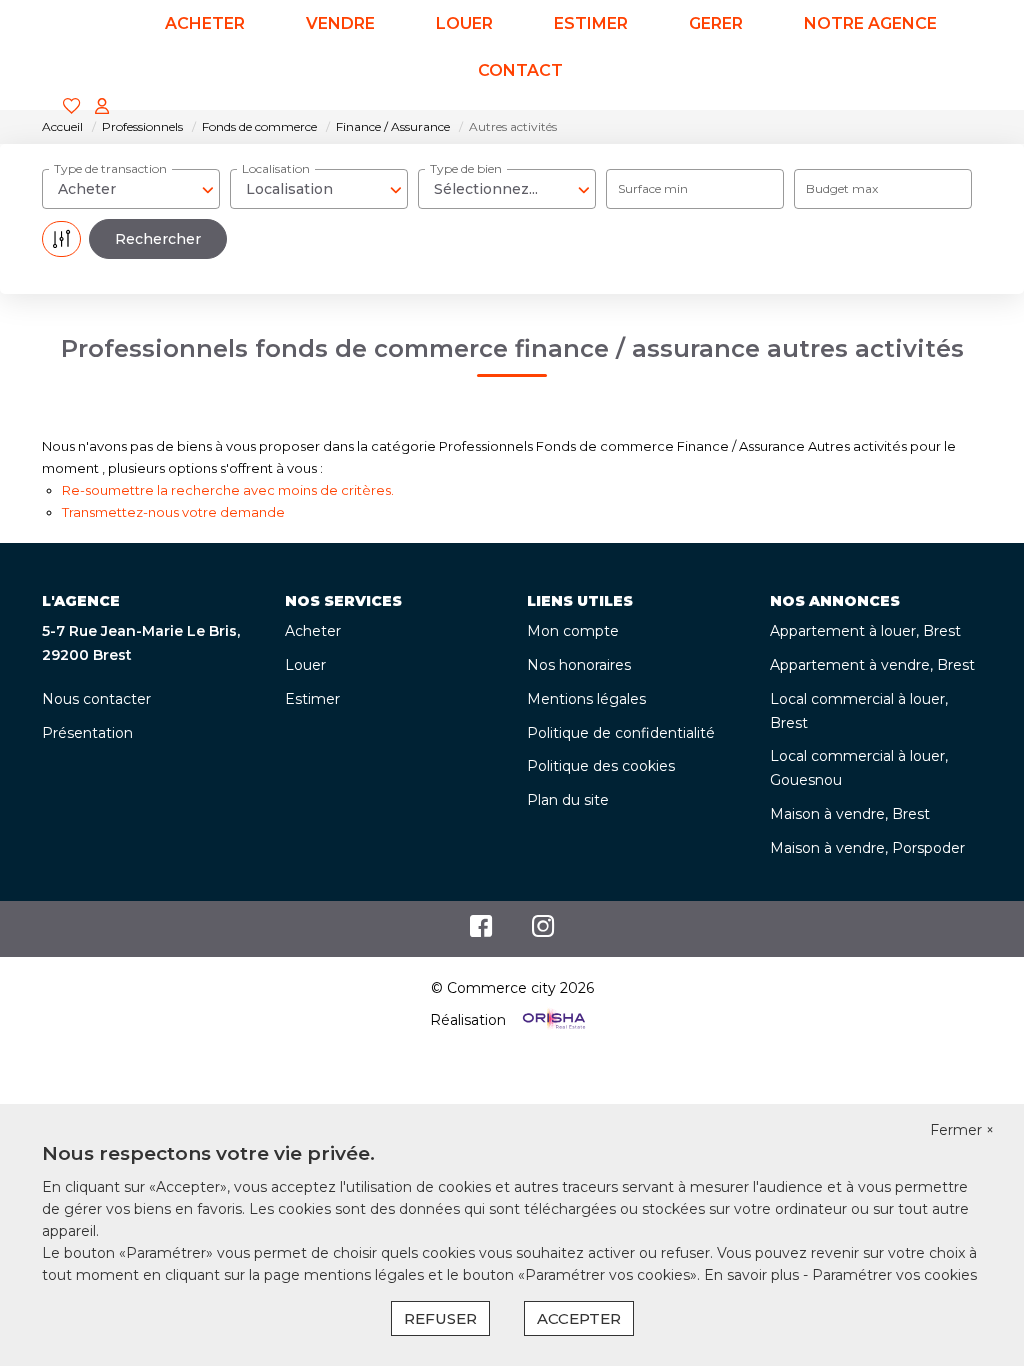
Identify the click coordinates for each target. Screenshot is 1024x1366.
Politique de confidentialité (621, 733)
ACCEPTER (579, 1318)
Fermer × (962, 1130)
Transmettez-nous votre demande (173, 512)
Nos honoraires (579, 665)
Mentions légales (586, 699)
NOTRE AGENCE (870, 23)
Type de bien (466, 168)
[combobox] (131, 189)
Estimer (312, 699)
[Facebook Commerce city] (481, 931)
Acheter (313, 631)
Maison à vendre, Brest (850, 814)
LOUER (464, 23)
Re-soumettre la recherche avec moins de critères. (228, 490)
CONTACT (520, 70)
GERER (716, 23)
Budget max (842, 188)
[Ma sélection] (72, 107)
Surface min (653, 188)
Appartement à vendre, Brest (872, 665)
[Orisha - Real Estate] (552, 1020)
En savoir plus (753, 1275)
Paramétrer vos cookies (894, 1275)
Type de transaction (110, 168)
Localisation (276, 168)
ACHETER (205, 23)
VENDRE (340, 23)
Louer (305, 665)
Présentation (87, 733)
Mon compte (573, 631)
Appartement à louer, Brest (865, 631)
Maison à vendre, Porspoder (867, 848)
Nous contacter (96, 699)
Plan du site (568, 800)
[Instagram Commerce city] (543, 931)
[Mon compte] (102, 107)
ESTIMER (591, 23)
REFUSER (440, 1318)
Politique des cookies (601, 766)
